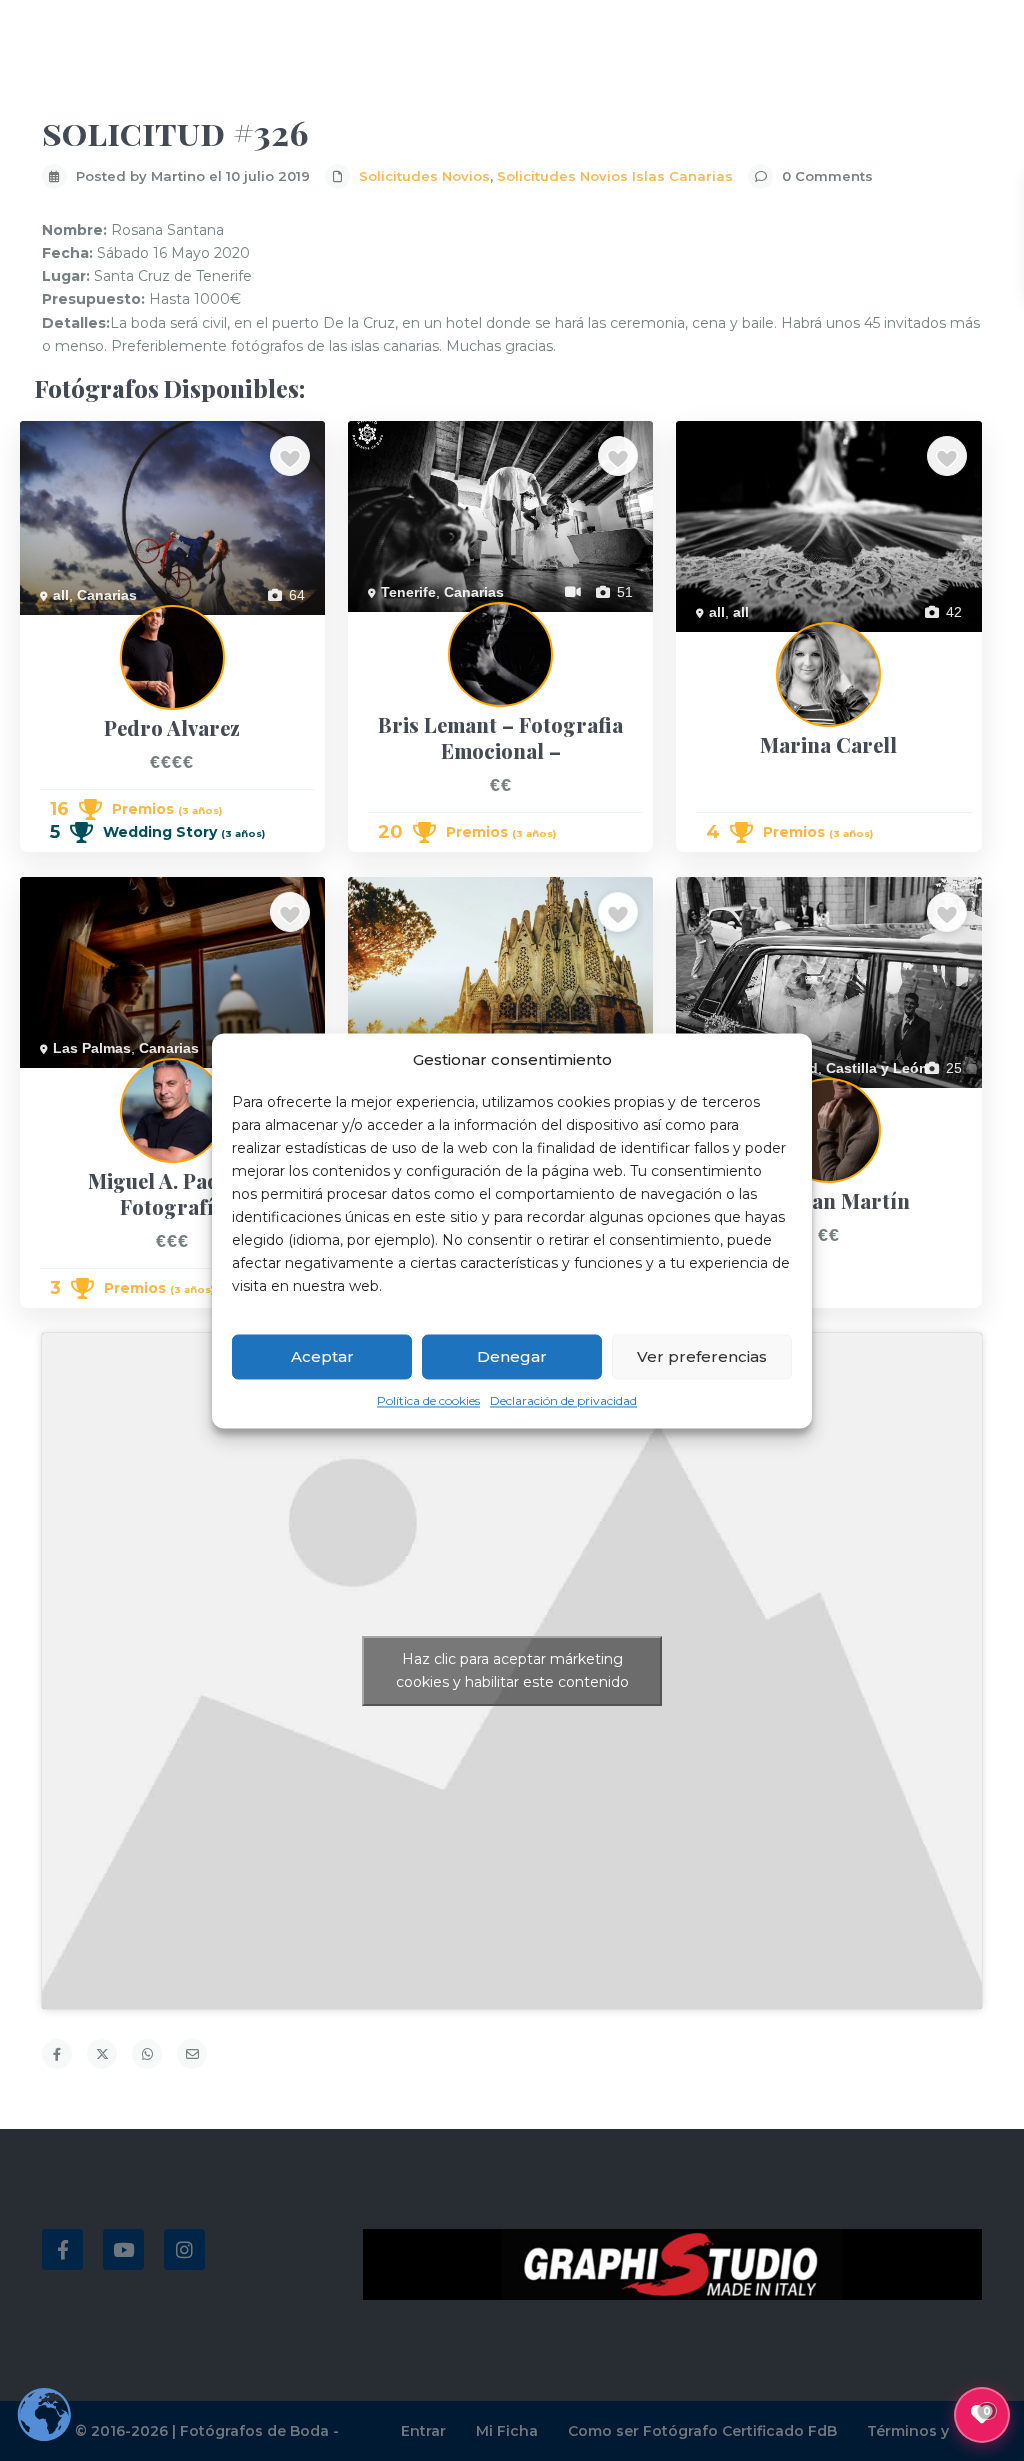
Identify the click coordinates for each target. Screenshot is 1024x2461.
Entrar (423, 2431)
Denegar (512, 1356)
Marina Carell (718, 643)
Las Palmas (92, 1048)
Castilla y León (877, 1068)
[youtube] (123, 2249)
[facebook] (62, 2249)
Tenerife (408, 592)
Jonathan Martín (728, 1099)
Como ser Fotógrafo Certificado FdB (702, 2431)
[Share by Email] (192, 2054)
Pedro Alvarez (64, 626)
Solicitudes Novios (424, 176)
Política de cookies (428, 1401)
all (61, 595)
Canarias (107, 595)
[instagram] (184, 2249)
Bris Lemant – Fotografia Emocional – (467, 623)
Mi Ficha (507, 2431)
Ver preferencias (702, 1356)
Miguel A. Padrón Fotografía (109, 1079)
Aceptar (322, 1356)
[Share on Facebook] (57, 2054)
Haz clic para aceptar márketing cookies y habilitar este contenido (512, 1670)
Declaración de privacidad (563, 1401)
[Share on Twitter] (102, 2054)
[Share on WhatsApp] (147, 2054)
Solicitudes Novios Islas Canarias (615, 176)
